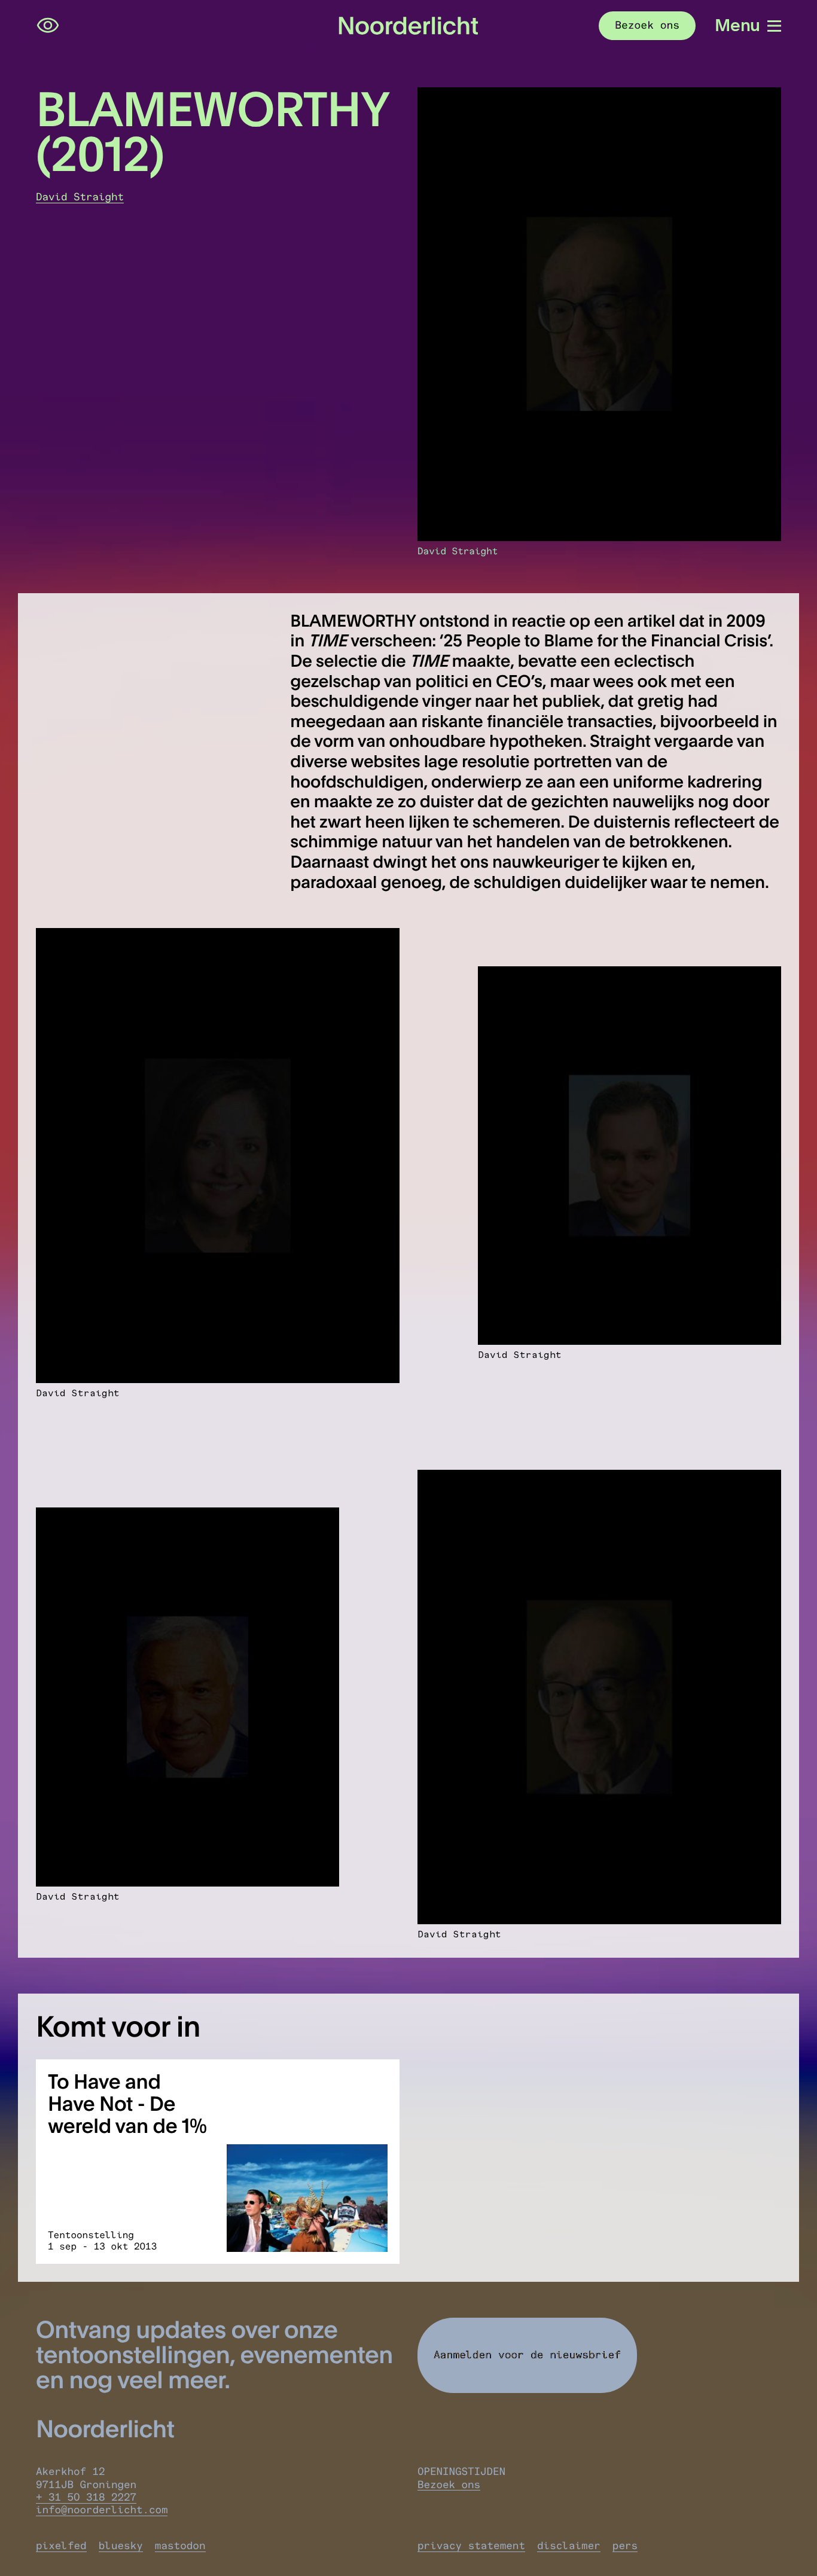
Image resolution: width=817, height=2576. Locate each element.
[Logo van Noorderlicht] (408, 25)
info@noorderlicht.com (102, 2510)
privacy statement (471, 2546)
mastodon (180, 2546)
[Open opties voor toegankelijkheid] (48, 26)
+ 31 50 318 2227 (86, 2497)
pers (625, 2546)
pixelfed (61, 2546)
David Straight (80, 197)
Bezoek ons (449, 2485)
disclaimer (569, 2546)
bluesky (121, 2546)
